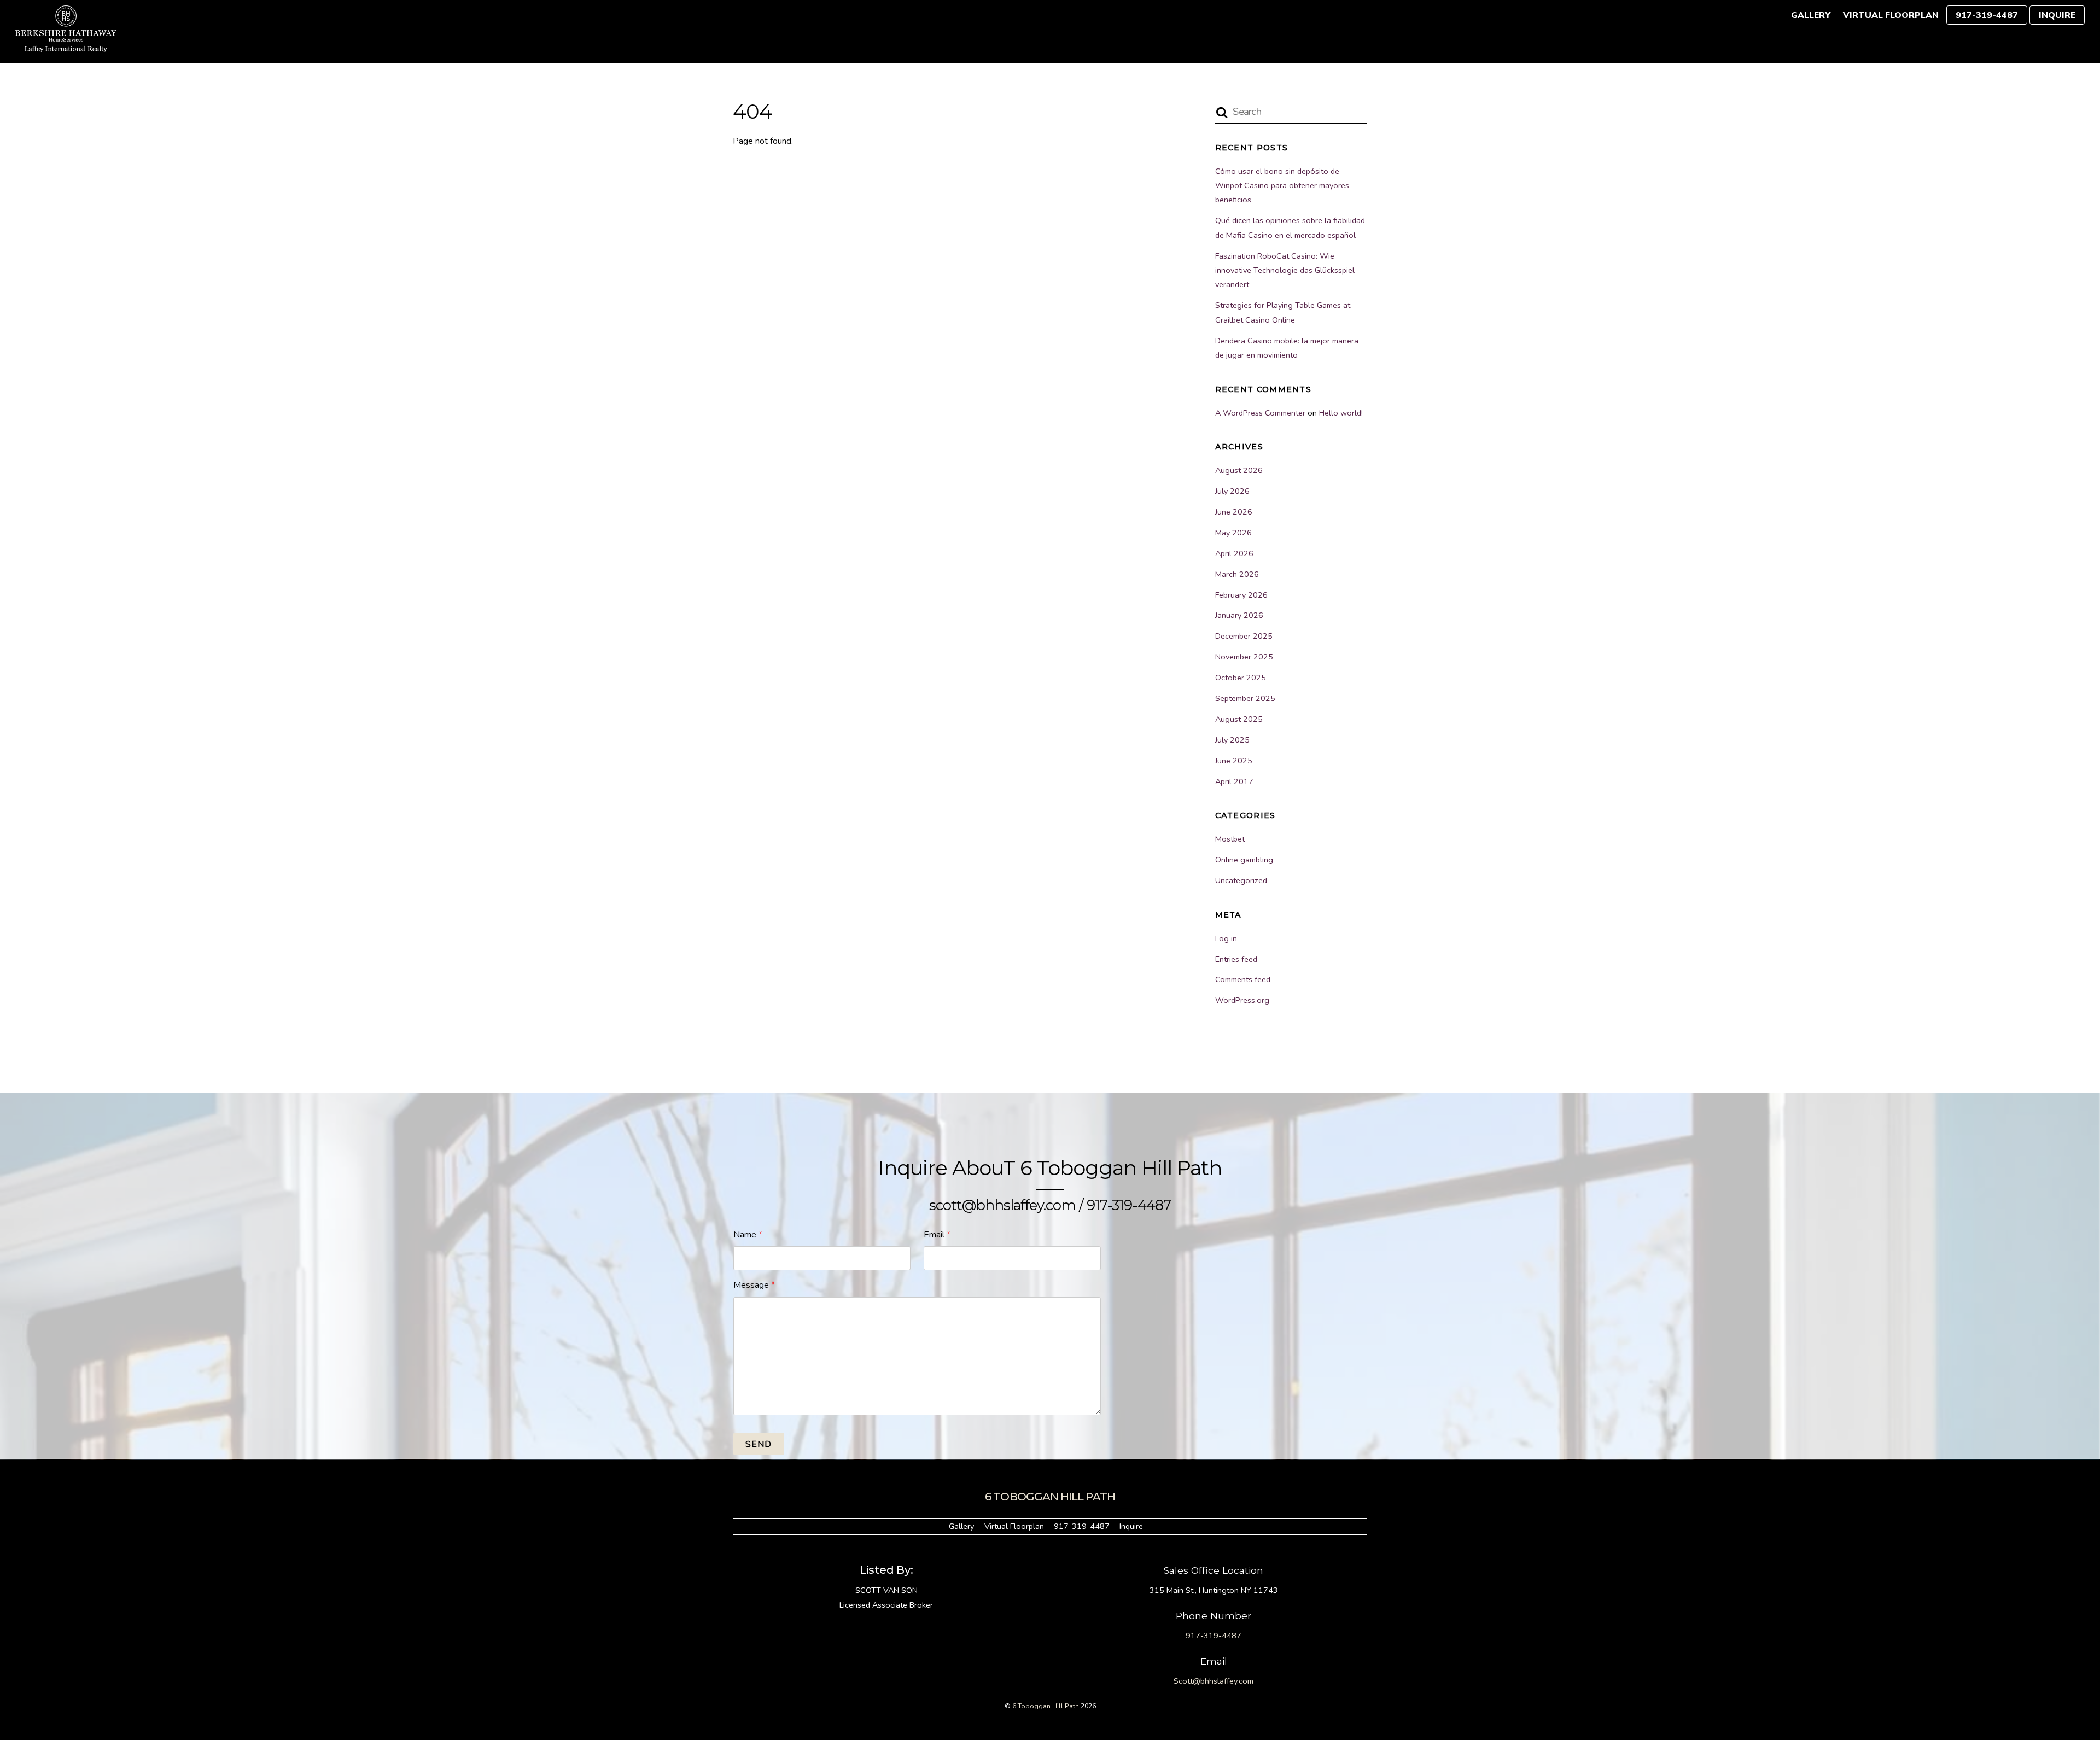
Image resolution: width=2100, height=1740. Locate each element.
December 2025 (1244, 636)
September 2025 (1245, 698)
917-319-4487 (1987, 15)
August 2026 (1239, 470)
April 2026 (1234, 553)
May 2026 (1233, 533)
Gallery (1811, 15)
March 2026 (1237, 574)
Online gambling (1244, 860)
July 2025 (1232, 740)
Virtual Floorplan (1891, 15)
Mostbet (1230, 839)
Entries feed (1236, 959)
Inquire (2057, 15)
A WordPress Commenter (1260, 413)
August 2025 (1239, 719)
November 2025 (1244, 657)
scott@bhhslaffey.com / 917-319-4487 (1050, 1205)
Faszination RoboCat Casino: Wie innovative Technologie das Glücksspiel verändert (1285, 270)
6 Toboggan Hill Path (1046, 1706)
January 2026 (1239, 615)
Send (759, 1444)
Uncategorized (1241, 880)
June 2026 (1234, 512)
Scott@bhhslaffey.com (1214, 1681)
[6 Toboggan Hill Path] (66, 47)
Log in (1226, 938)
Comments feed (1243, 979)
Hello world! (1341, 413)
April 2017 (1234, 781)
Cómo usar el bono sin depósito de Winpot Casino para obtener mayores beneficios (1282, 186)
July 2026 (1232, 491)
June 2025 (1234, 761)
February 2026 (1241, 595)
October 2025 (1241, 678)
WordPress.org (1242, 1000)
